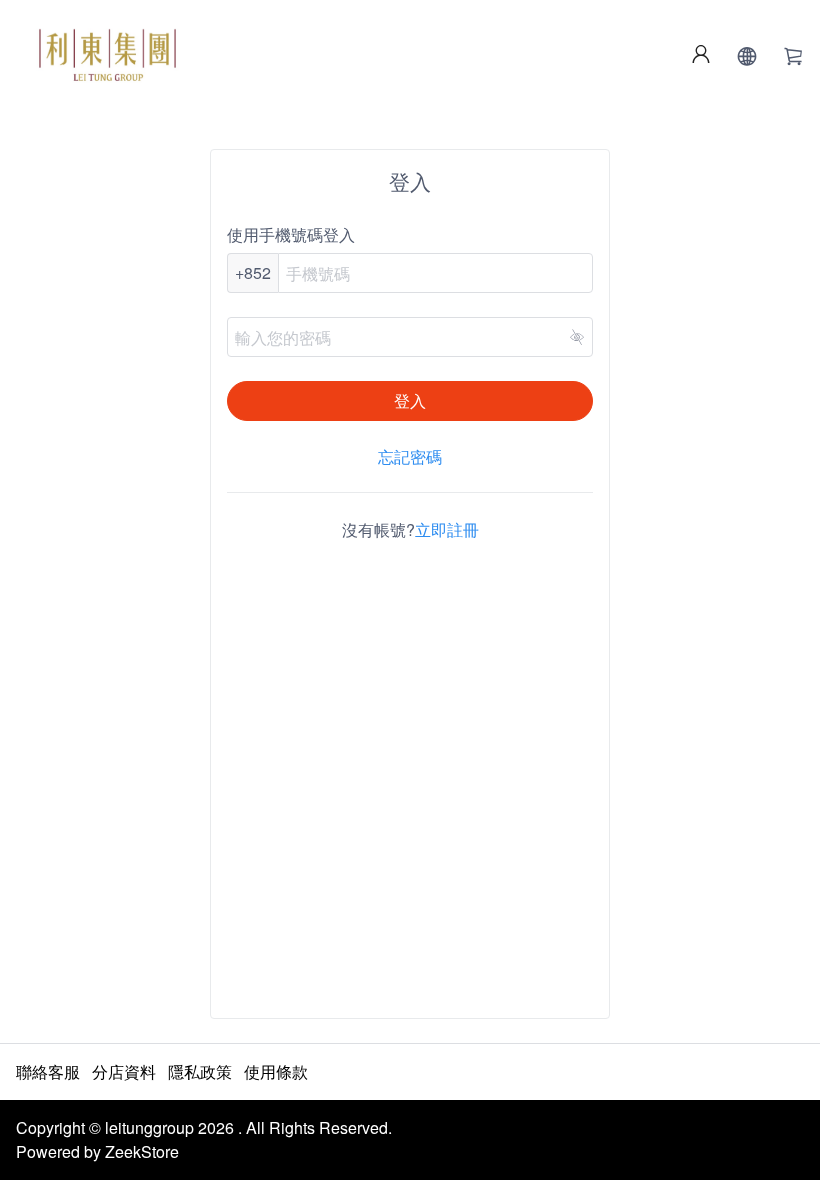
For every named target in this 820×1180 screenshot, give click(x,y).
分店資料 (124, 1071)
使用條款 (276, 1071)
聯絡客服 (48, 1071)
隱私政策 (200, 1071)
